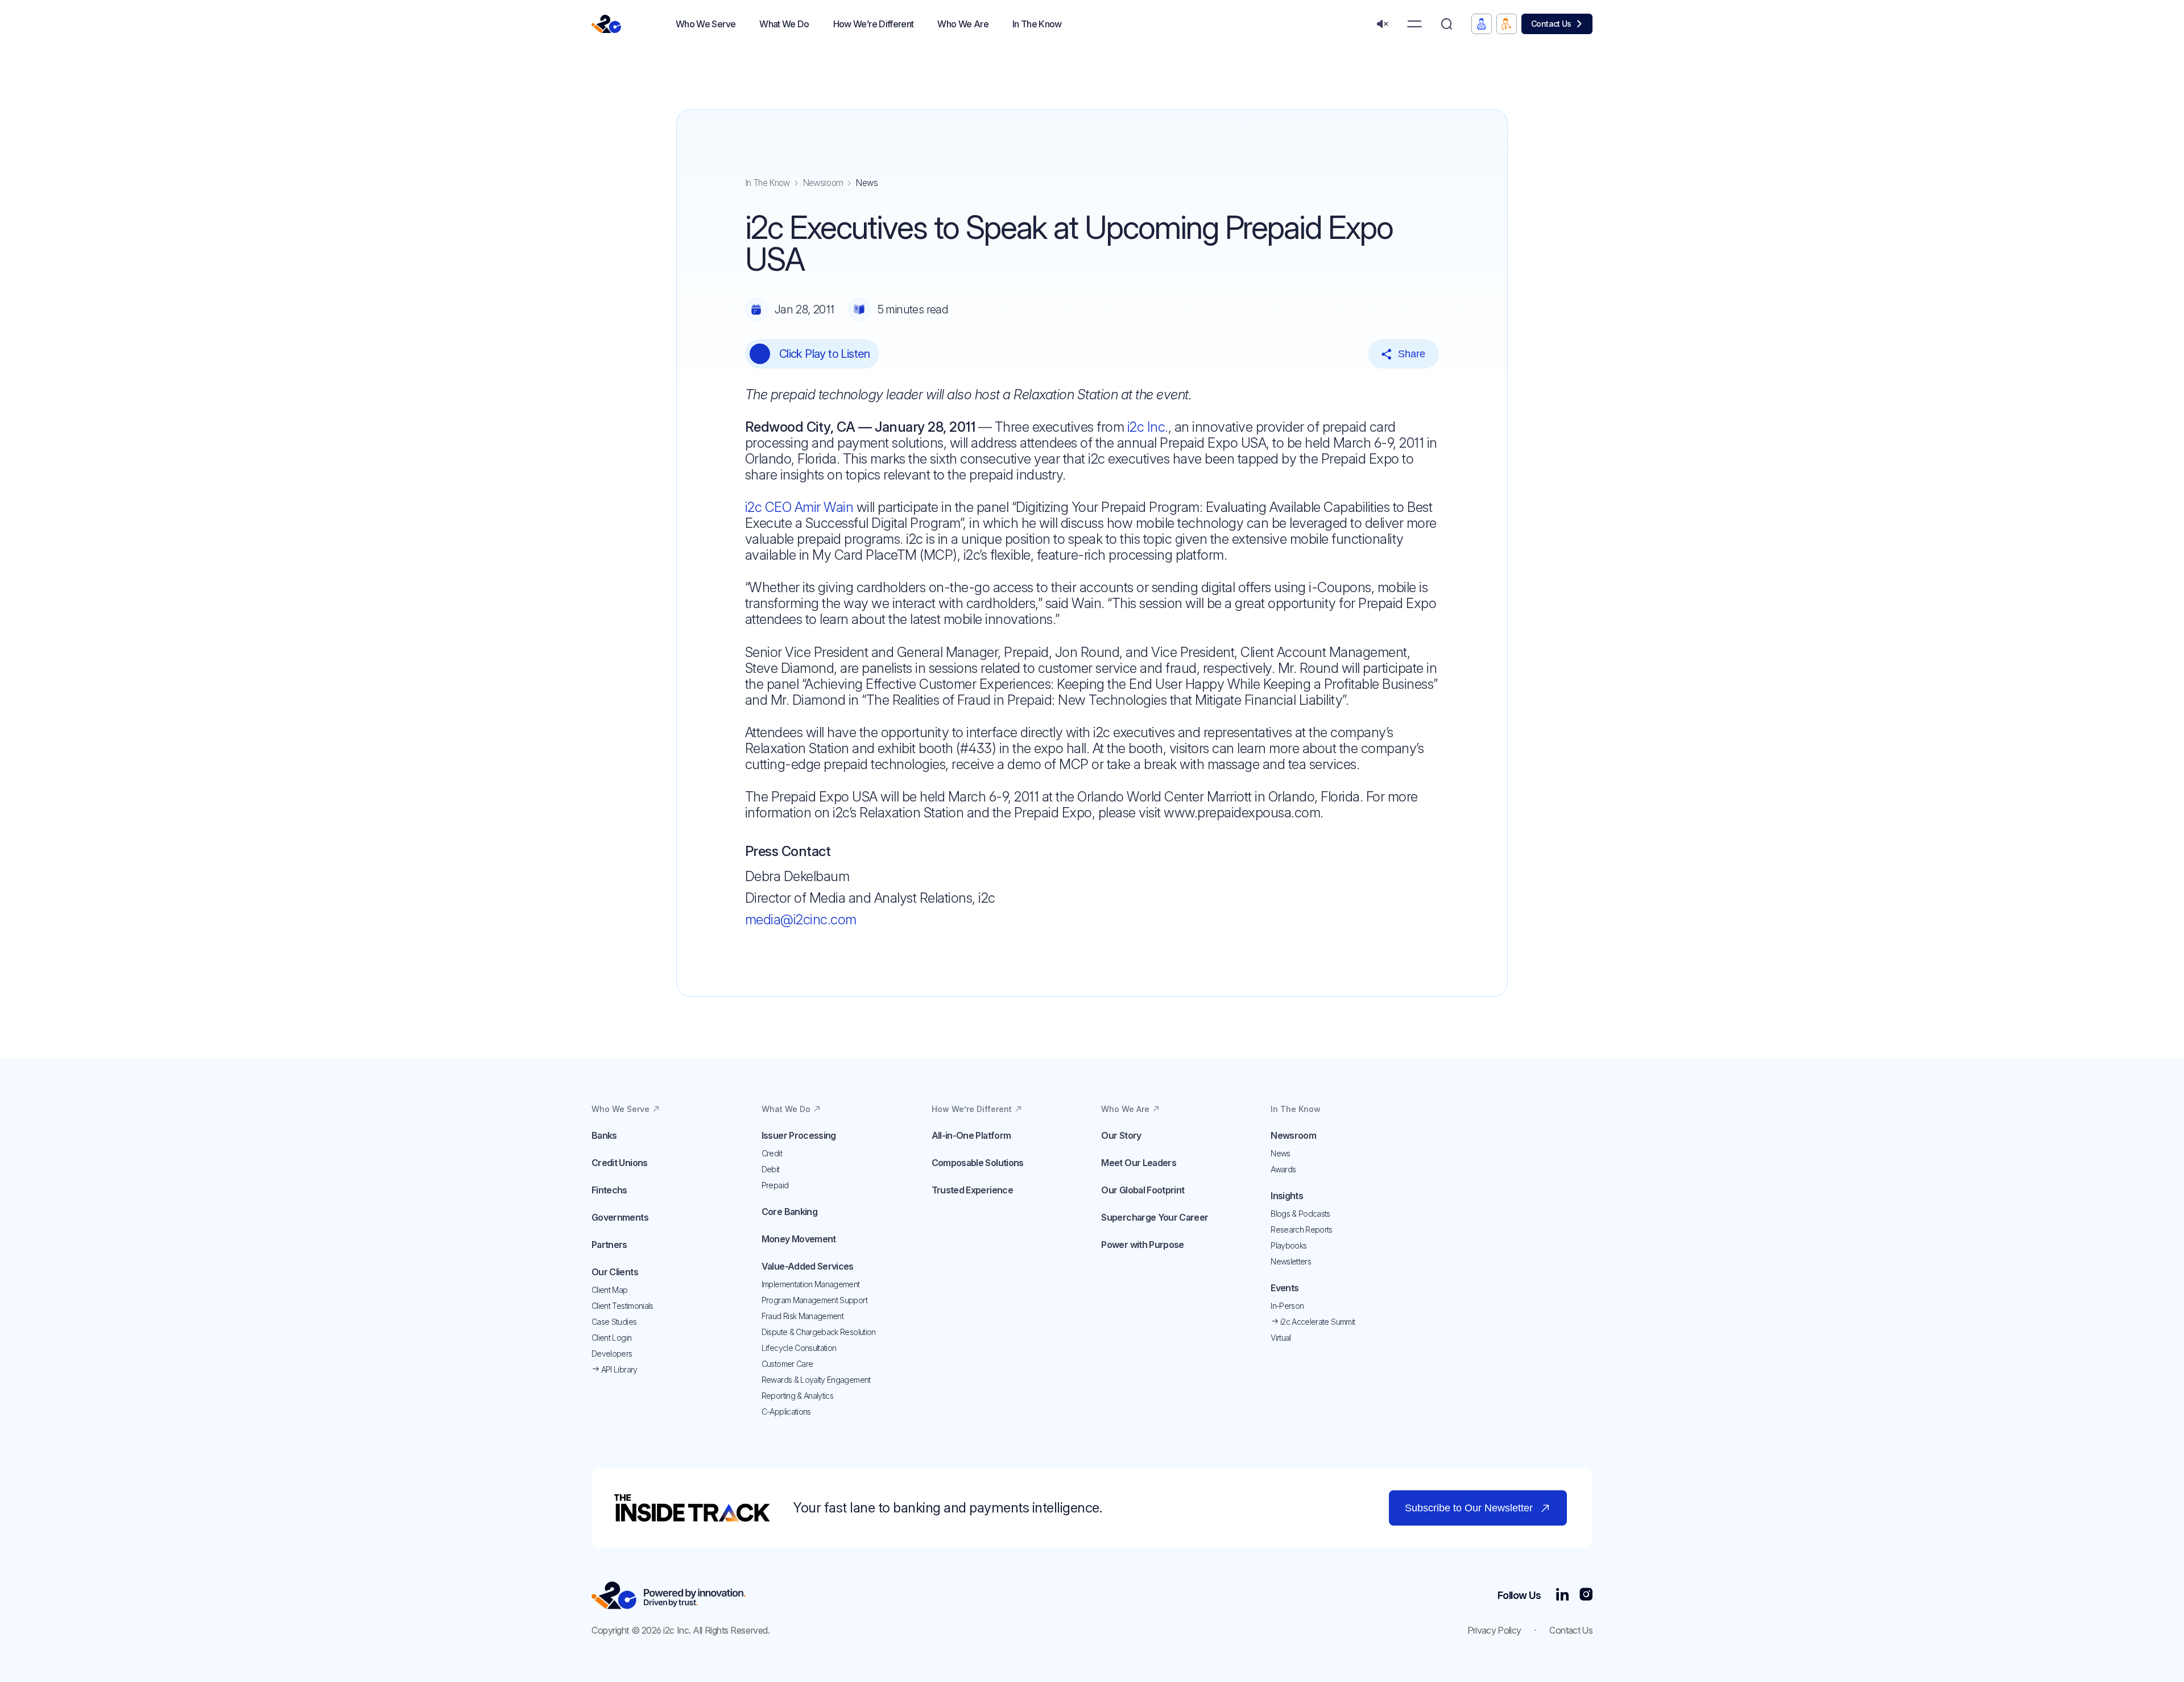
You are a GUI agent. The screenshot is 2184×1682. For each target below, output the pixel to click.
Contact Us (1551, 24)
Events (1285, 1288)
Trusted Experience (972, 1190)
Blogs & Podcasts (1300, 1214)
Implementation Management (811, 1284)
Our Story (1121, 1135)
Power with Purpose (1142, 1245)
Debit (771, 1169)
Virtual (1281, 1338)
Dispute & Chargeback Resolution (819, 1332)
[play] (760, 354)
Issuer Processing (799, 1135)
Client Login (611, 1338)
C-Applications (786, 1412)
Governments (620, 1217)
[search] (1447, 24)
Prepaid (775, 1185)
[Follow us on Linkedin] (1562, 1595)
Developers (612, 1354)
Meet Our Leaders (1139, 1163)
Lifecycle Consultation (799, 1348)
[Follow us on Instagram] (1586, 1595)
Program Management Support (814, 1300)
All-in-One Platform (971, 1135)
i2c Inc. (1148, 427)
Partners (609, 1245)
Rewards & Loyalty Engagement (816, 1380)
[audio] (1382, 24)
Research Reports (1302, 1230)
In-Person (1287, 1306)
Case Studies (614, 1322)
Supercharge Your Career (1155, 1217)
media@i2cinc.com (801, 919)
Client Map (610, 1290)
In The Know (768, 183)
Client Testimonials (622, 1306)
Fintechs (609, 1190)
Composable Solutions (978, 1163)
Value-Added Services (808, 1266)
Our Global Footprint (1143, 1190)
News (1280, 1153)
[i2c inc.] (669, 1595)
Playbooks (1289, 1245)
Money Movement (799, 1239)
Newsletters (1291, 1261)
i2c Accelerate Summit (1317, 1322)
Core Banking (789, 1212)
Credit (772, 1153)
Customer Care (787, 1364)
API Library (618, 1369)
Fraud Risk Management (803, 1316)
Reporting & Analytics (797, 1396)
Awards (1283, 1169)
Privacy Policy (1494, 1630)
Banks (604, 1135)
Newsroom (823, 183)
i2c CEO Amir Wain (799, 507)
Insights (1287, 1196)
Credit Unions (620, 1163)
